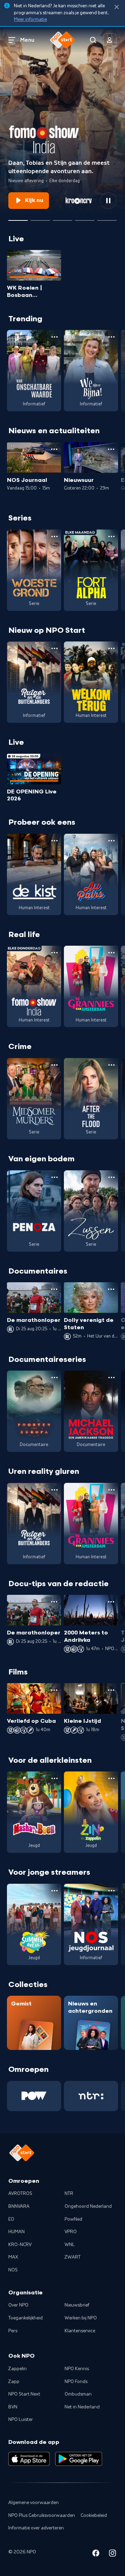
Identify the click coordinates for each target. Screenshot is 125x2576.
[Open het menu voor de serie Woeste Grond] (55, 536)
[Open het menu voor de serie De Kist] (55, 841)
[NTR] (91, 2096)
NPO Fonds (76, 2382)
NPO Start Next (24, 2394)
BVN (13, 2407)
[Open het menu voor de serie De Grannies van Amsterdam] (111, 953)
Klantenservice (80, 2331)
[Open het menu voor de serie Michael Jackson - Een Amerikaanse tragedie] (111, 1378)
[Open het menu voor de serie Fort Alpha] (111, 536)
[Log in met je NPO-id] (110, 40)
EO (11, 2219)
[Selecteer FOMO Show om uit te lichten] (18, 218)
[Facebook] (96, 2554)
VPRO (71, 2232)
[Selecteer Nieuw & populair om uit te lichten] (107, 218)
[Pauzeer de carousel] (108, 201)
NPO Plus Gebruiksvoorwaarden (42, 2516)
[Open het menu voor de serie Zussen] (111, 1177)
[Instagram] (112, 2554)
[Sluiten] (117, 7)
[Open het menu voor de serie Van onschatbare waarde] (55, 337)
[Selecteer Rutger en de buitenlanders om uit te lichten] (40, 218)
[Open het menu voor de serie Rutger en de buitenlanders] (55, 648)
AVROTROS (20, 2194)
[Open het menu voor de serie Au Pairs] (111, 841)
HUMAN (16, 2232)
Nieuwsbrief (77, 2305)
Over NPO (18, 2305)
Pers (13, 2331)
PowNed (73, 2219)
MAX (13, 2257)
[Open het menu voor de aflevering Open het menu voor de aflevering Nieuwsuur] (111, 449)
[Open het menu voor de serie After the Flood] (111, 1065)
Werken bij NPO (81, 2318)
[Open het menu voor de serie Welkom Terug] (111, 648)
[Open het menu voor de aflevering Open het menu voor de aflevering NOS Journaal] (54, 449)
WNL (70, 2245)
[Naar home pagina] (62, 40)
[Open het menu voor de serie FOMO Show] (55, 953)
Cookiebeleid (94, 2516)
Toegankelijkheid (26, 2318)
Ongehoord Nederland (88, 2206)
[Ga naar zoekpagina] (93, 40)
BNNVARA (19, 2206)
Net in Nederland (82, 2407)
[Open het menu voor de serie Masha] (55, 1778)
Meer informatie (30, 19)
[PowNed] (34, 2096)
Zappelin (18, 2369)
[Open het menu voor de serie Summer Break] (55, 1891)
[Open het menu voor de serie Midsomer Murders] (55, 1065)
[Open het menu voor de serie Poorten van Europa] (55, 1378)
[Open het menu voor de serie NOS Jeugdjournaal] (111, 1891)
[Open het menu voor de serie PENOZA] (55, 1177)
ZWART (73, 2257)
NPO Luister (21, 2420)
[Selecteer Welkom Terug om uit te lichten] (62, 218)
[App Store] (29, 2459)
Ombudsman (78, 2394)
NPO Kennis (77, 2369)
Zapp (14, 2382)
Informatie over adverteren (36, 2528)
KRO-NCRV (20, 2245)
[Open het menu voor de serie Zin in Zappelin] (111, 1778)
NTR (69, 2194)
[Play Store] (79, 2459)
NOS (13, 2270)
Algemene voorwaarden (34, 2503)
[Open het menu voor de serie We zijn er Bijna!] (111, 337)
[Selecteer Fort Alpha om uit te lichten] (85, 218)
